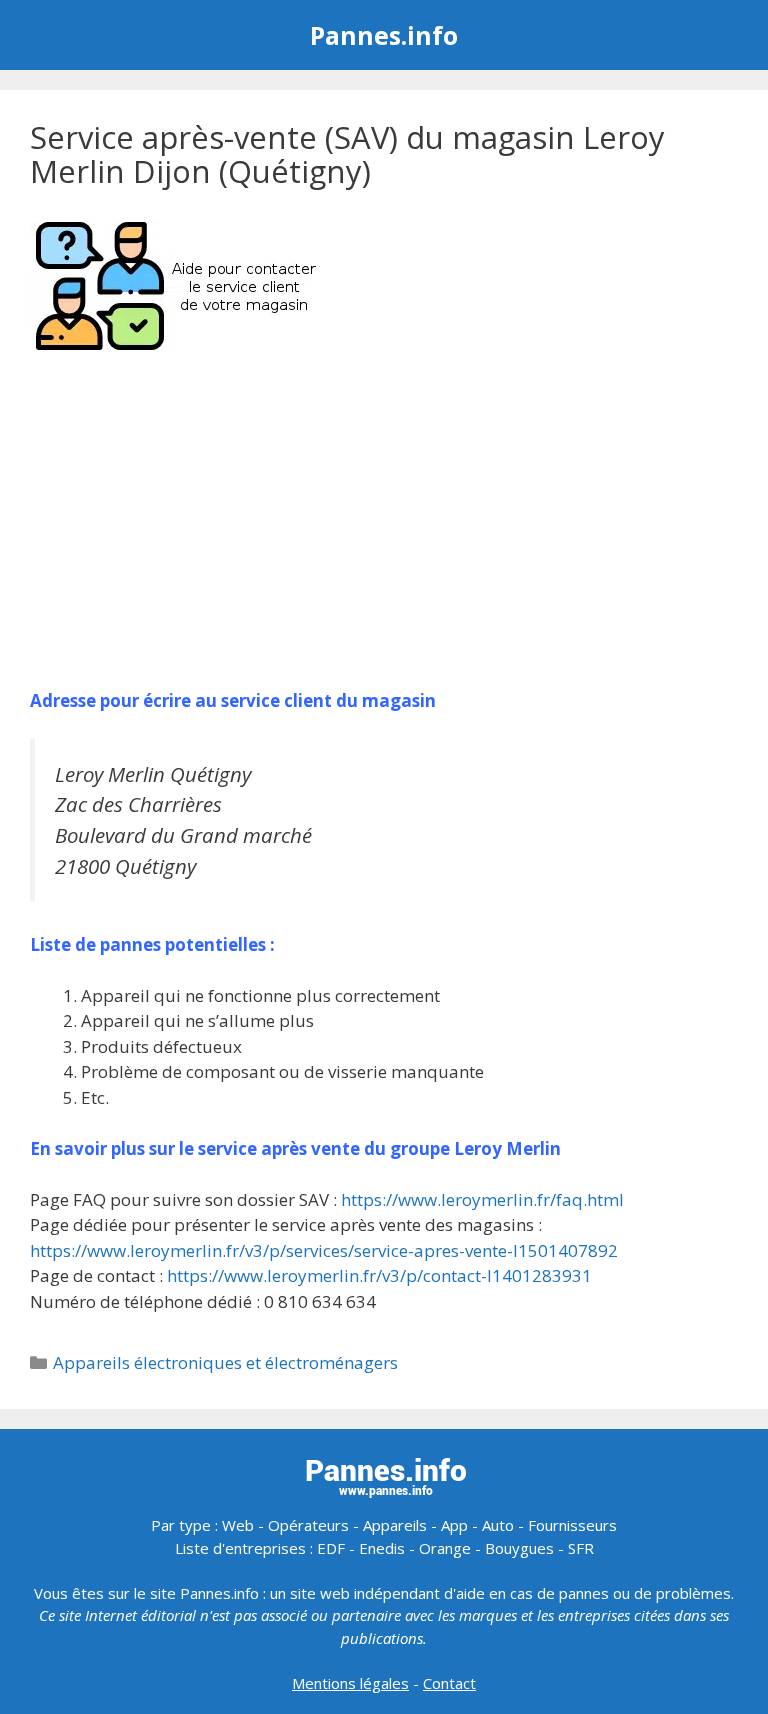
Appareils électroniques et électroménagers (225, 1362)
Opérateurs (308, 1525)
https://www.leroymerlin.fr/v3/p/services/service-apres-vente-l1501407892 (324, 1250)
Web (238, 1525)
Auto (498, 1525)
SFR (581, 1548)
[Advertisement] (384, 522)
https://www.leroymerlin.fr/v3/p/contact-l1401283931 (379, 1275)
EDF (331, 1548)
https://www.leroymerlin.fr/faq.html (482, 1199)
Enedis (382, 1548)
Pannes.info (384, 35)
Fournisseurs (572, 1525)
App (454, 1525)
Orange (445, 1548)
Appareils (395, 1525)
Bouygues (519, 1548)
